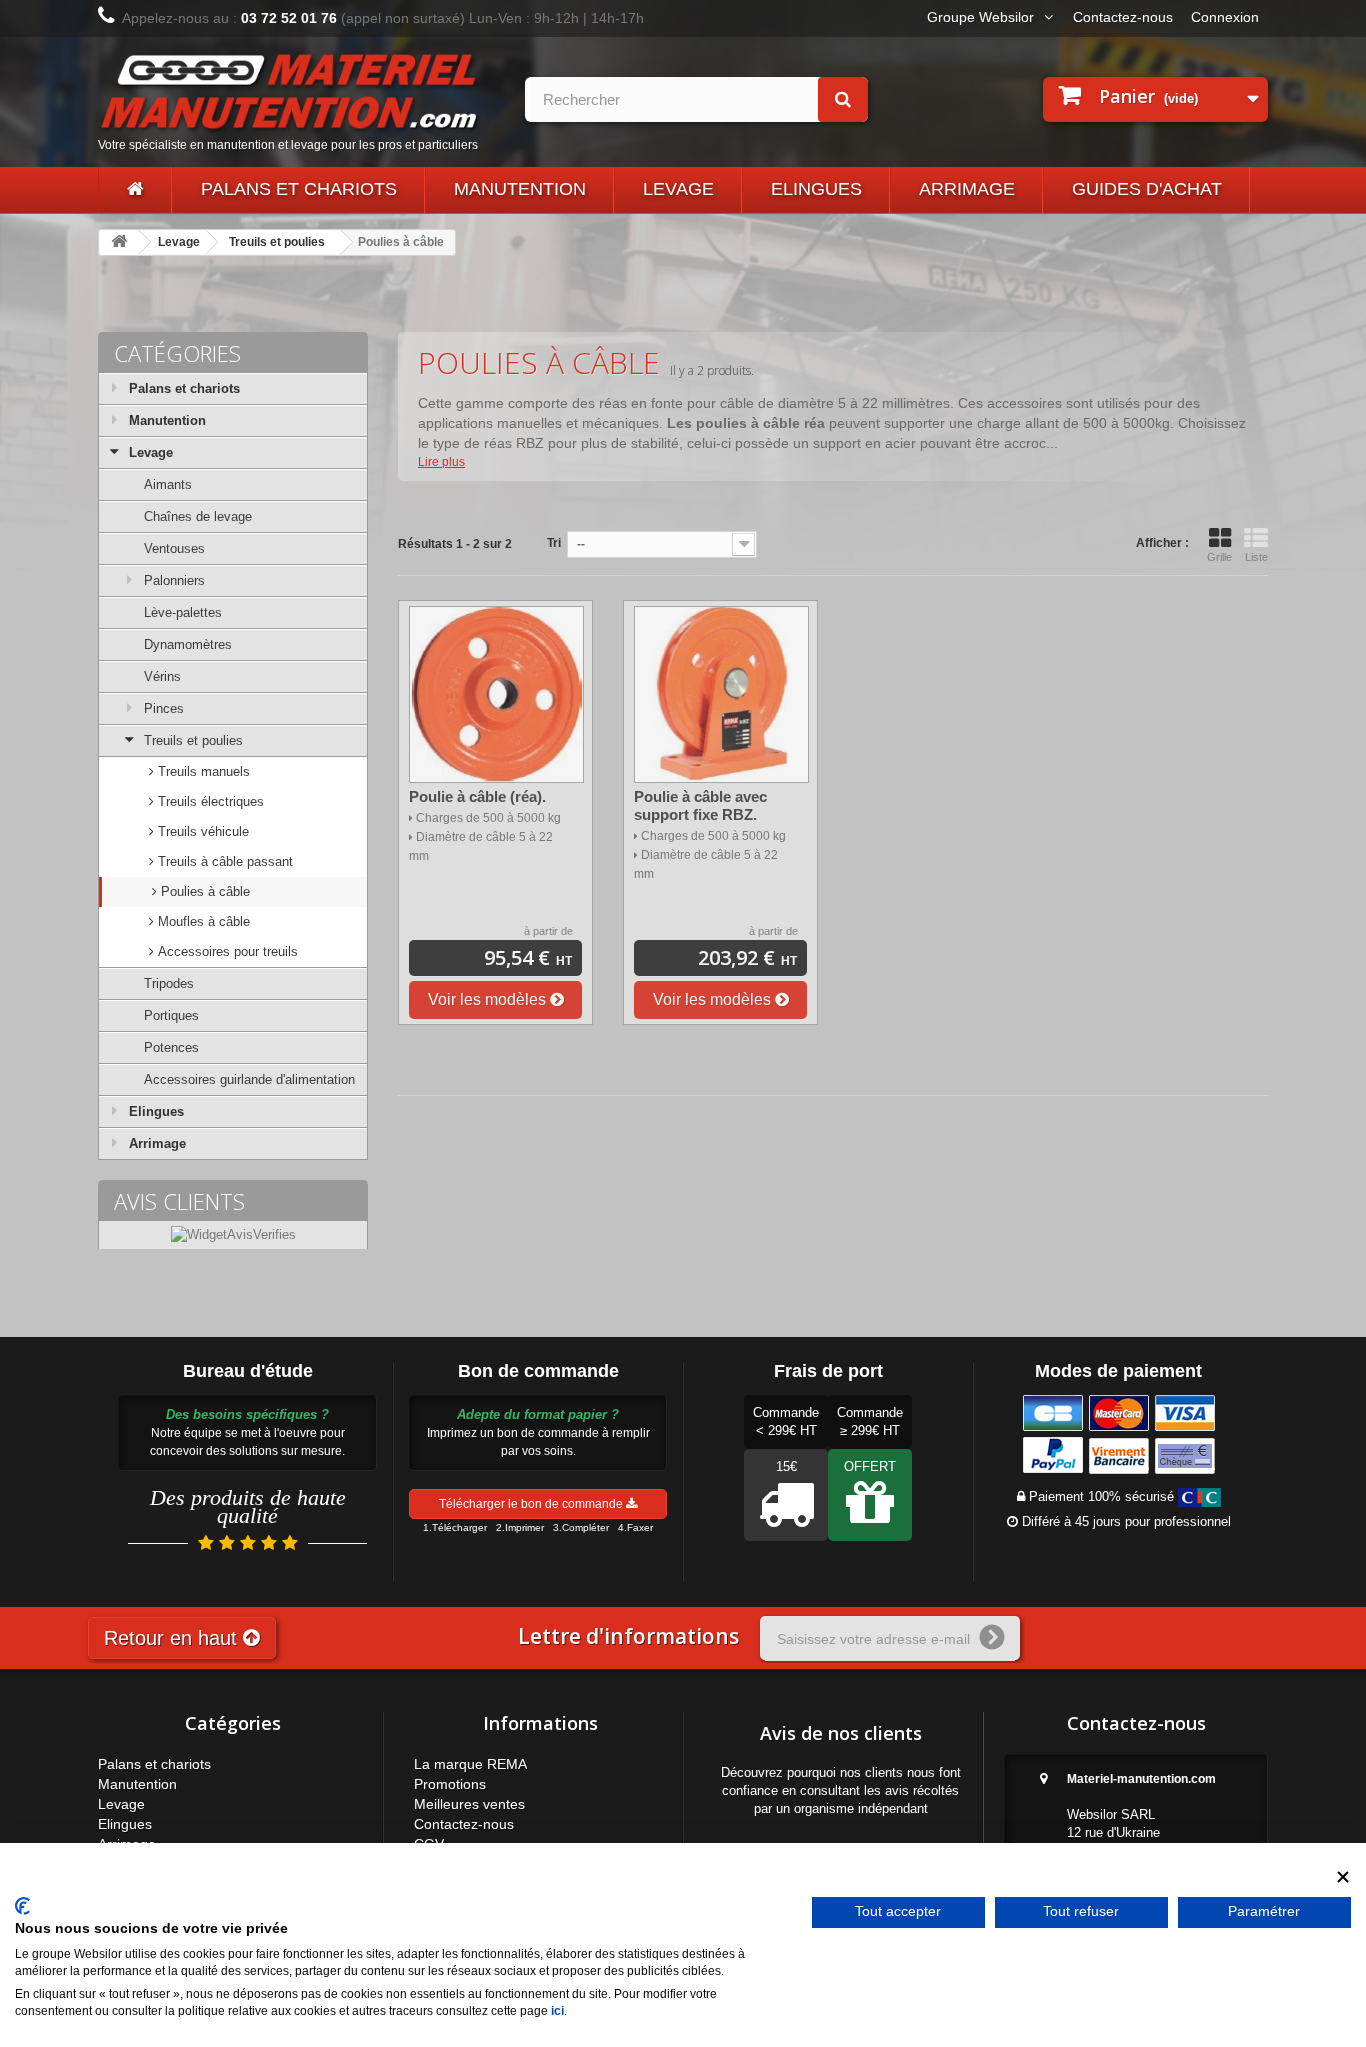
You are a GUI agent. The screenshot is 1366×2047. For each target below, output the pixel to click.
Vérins (162, 676)
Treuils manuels (202, 771)
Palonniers (174, 580)
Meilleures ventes (469, 1804)
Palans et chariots (299, 189)
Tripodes (169, 983)
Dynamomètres (188, 644)
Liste (1256, 557)
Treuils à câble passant (223, 861)
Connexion (1225, 17)
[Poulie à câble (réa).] (496, 694)
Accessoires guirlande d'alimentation (249, 1079)
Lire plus (441, 462)
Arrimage (967, 189)
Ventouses (174, 548)
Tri (554, 543)
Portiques (171, 1015)
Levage (678, 189)
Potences (171, 1047)
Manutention (520, 189)
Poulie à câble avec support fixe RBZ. (700, 805)
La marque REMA (470, 1764)
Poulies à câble (203, 891)
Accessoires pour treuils (226, 951)
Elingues (816, 189)
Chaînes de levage (198, 516)
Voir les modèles (489, 999)
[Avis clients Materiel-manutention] (233, 1234)
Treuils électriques (209, 801)
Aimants (168, 484)
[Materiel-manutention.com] (135, 190)
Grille (1219, 557)
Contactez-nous (1123, 17)
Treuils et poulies (277, 242)
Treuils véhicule (201, 831)
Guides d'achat (1147, 189)
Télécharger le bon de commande (532, 1504)
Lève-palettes (183, 612)
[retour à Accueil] (119, 242)
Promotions (450, 1784)
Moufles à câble (202, 921)
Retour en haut (173, 1638)
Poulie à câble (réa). (477, 796)
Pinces (164, 708)
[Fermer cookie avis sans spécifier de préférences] (1343, 1877)
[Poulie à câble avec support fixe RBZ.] (721, 694)
